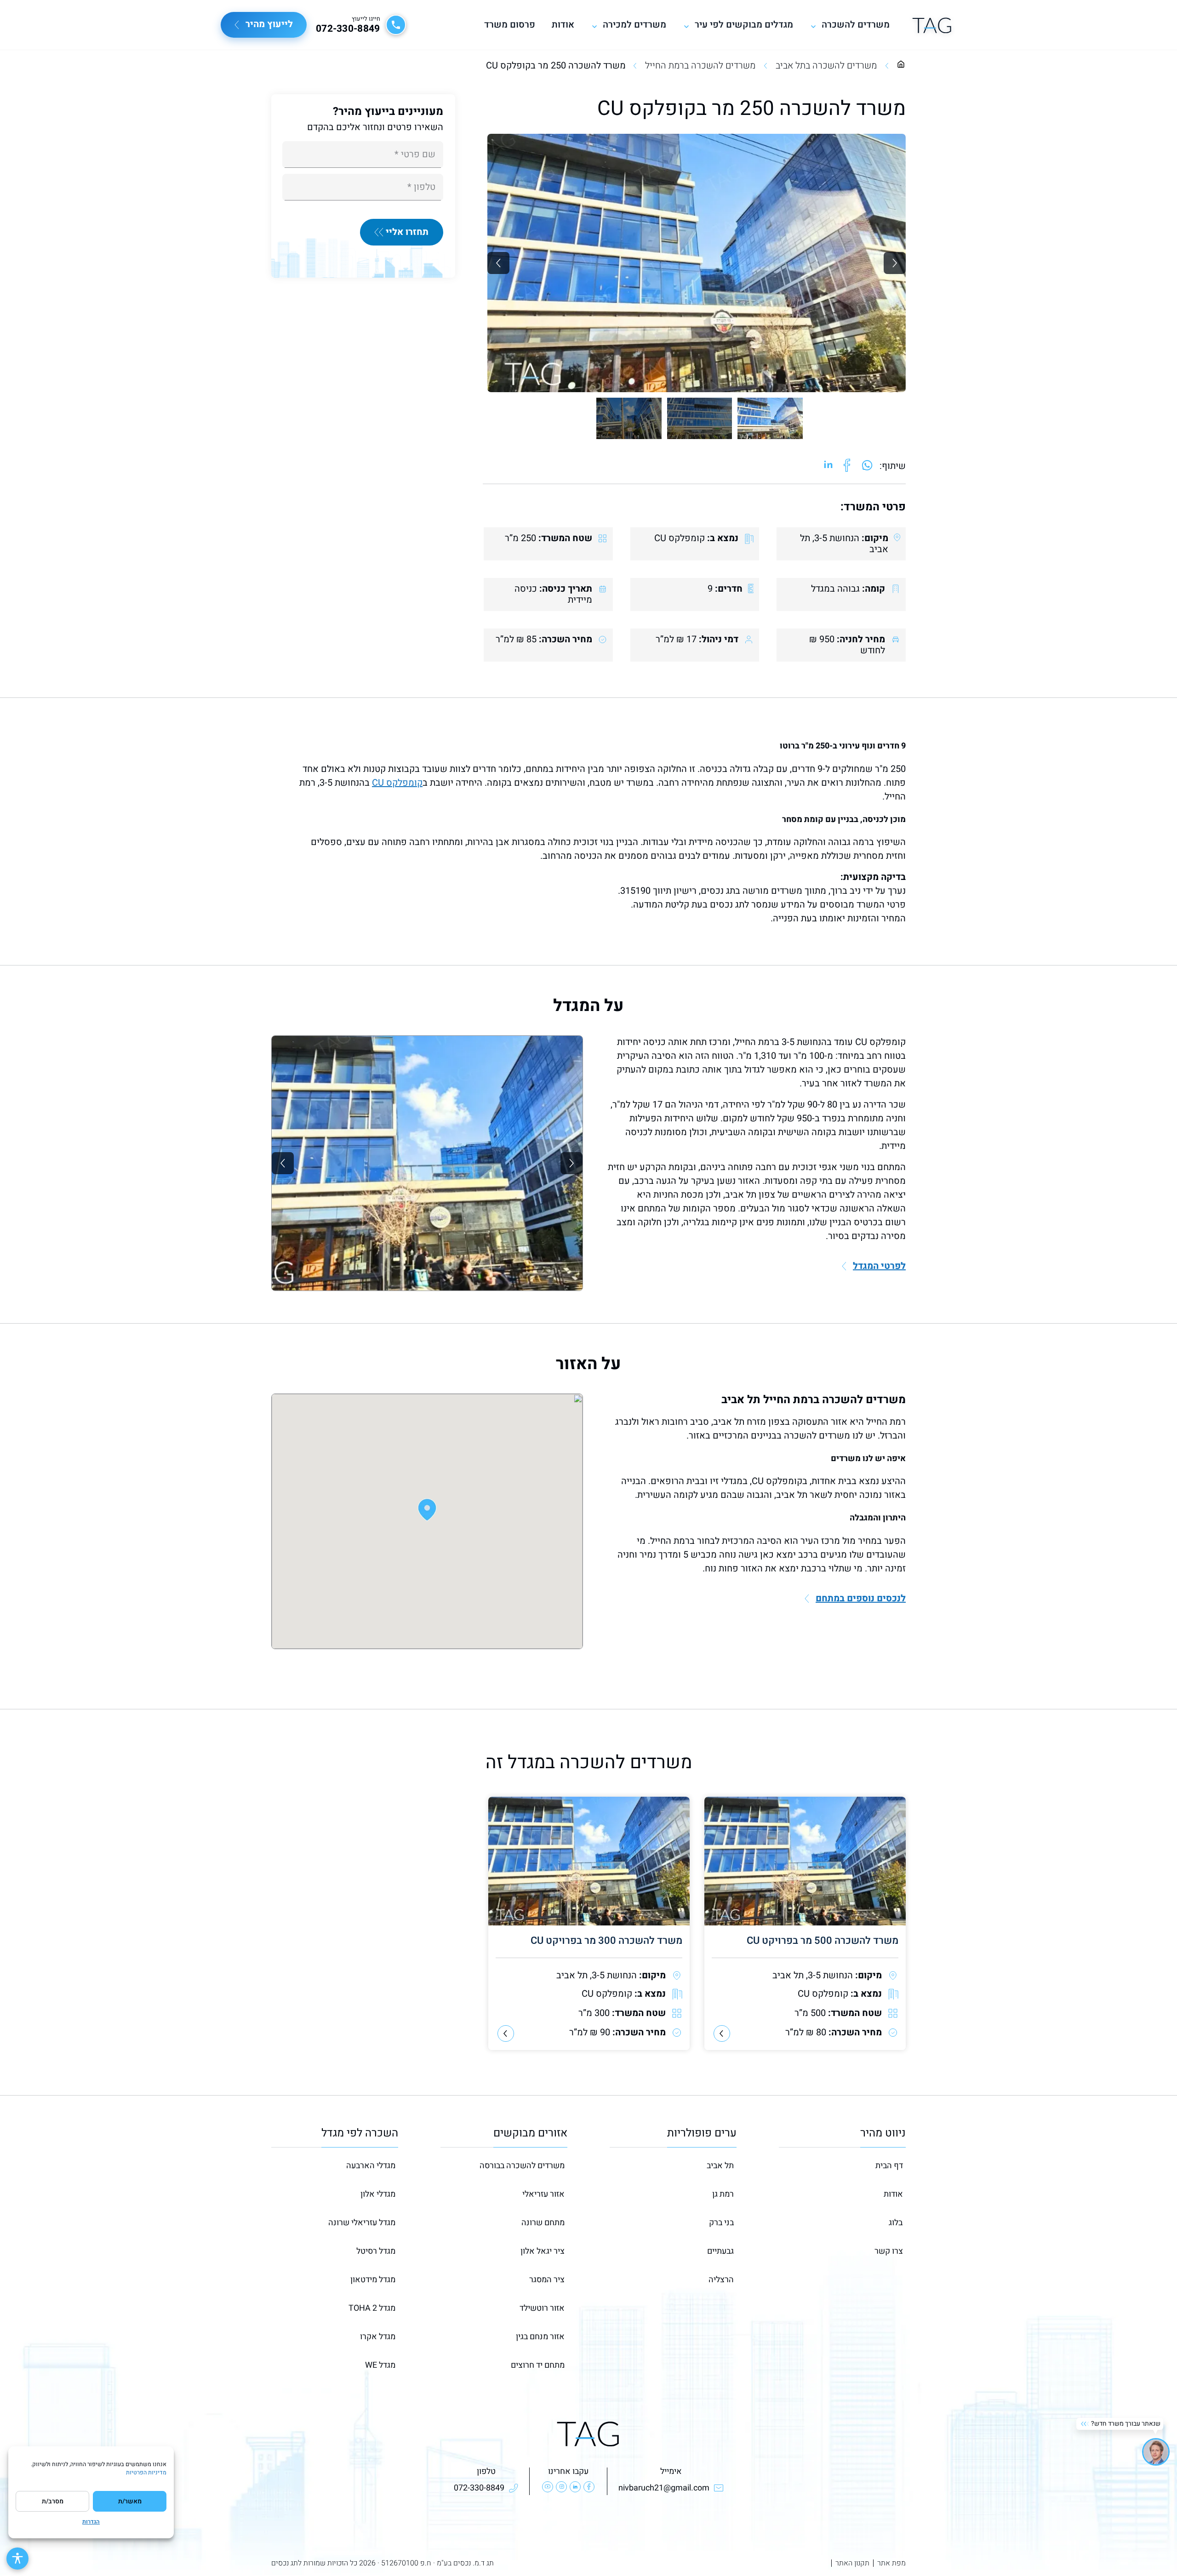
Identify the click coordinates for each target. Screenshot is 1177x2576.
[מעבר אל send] (867, 466)
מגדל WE (380, 2365)
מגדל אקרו (378, 2337)
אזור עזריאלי (543, 2194)
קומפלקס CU (397, 783)
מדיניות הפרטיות (146, 2473)
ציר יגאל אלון (543, 2251)
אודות (563, 25)
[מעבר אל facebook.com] (847, 466)
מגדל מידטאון (373, 2280)
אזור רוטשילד (542, 2308)
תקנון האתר (852, 2563)
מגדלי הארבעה (371, 2166)
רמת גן (723, 2194)
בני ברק (721, 2223)
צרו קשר (889, 2251)
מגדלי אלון (378, 2194)
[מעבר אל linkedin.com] (828, 466)
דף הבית (889, 2166)
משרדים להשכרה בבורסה (522, 2166)
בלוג (896, 2223)
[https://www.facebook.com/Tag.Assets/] (589, 2487)
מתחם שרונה (543, 2223)
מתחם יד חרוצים (538, 2365)
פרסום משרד (510, 25)
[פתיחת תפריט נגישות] (17, 2559)
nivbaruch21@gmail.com (664, 2488)
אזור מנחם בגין (540, 2337)
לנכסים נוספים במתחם (861, 1599)
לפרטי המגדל (879, 1266)
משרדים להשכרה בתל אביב (826, 66)
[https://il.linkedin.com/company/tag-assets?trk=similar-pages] (575, 2487)
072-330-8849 (348, 29)
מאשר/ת (130, 2501)
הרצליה (721, 2280)
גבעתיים (720, 2251)
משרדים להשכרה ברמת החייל (700, 66)
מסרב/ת (53, 2501)
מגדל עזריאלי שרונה (362, 2223)
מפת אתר (891, 2563)
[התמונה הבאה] (895, 263)
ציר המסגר (547, 2280)
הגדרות (91, 2522)
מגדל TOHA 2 (372, 2308)
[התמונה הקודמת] (498, 263)
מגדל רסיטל (376, 2251)
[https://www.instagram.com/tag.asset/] (561, 2487)
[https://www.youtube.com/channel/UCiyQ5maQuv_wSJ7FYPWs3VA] (548, 2487)
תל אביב (720, 2166)
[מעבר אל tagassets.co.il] (932, 25)
